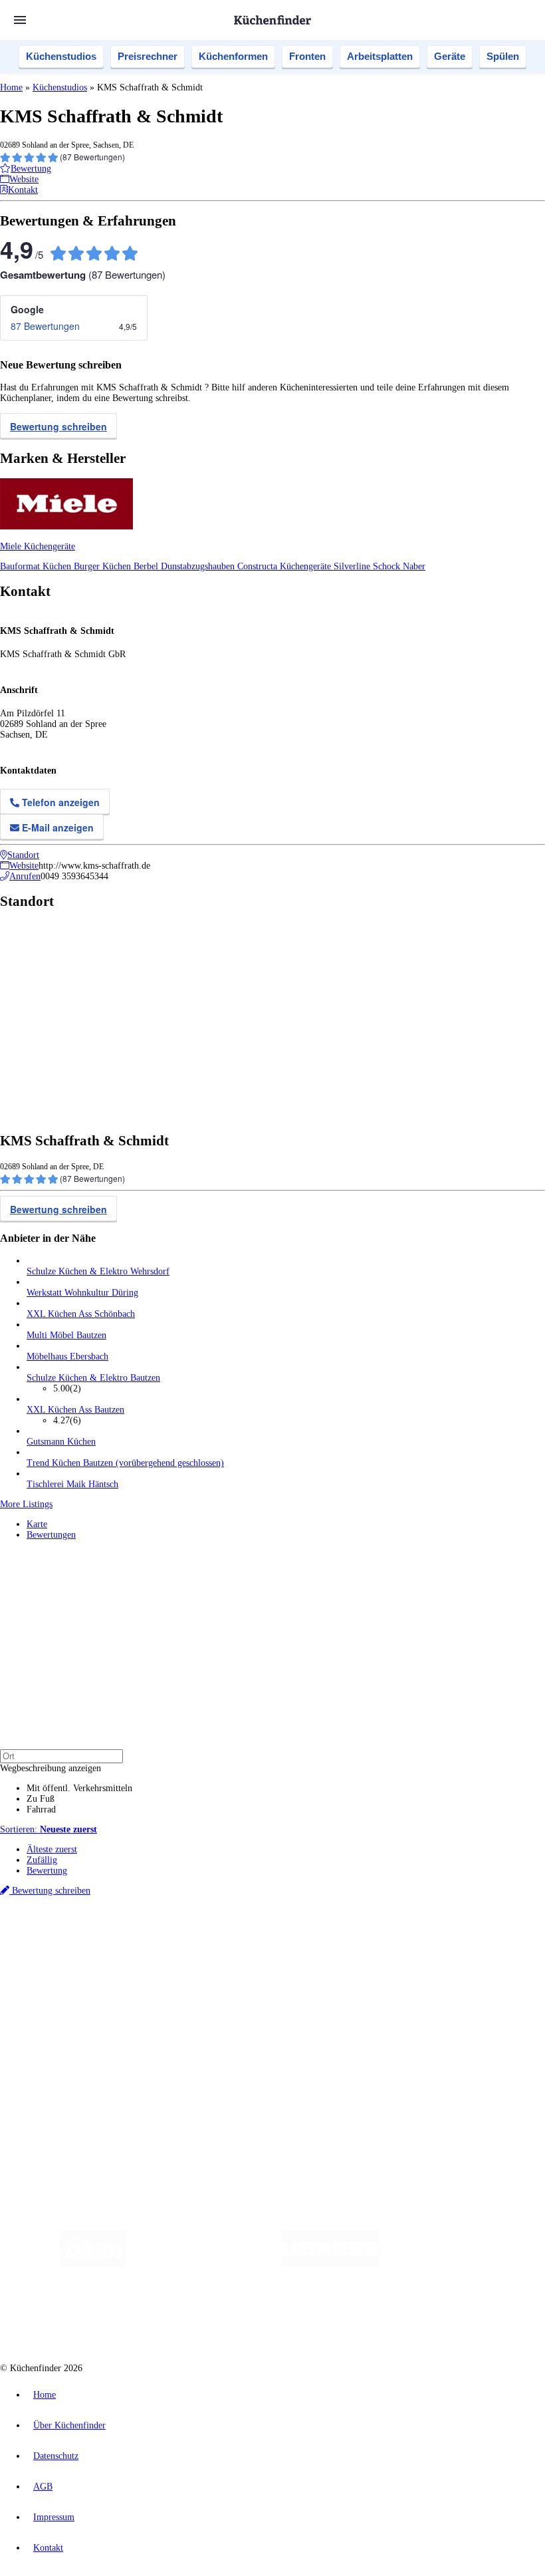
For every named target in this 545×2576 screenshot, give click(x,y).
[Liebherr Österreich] (330, 2264)
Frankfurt (331, 1937)
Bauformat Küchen (37, 566)
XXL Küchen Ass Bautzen (75, 1410)
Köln (358, 1937)
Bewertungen (51, 1535)
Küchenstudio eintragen (71, 2070)
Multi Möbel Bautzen (66, 1335)
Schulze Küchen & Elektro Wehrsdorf (98, 1271)
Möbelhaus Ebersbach (67, 1357)
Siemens (440, 1937)
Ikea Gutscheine (91, 1948)
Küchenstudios (61, 56)
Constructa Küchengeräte (285, 566)
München (150, 1937)
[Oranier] (461, 2264)
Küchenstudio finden (65, 1915)
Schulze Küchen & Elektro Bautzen (93, 1378)
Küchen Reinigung (61, 1982)
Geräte (450, 56)
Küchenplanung (56, 1972)
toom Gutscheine (282, 1948)
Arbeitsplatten (380, 56)
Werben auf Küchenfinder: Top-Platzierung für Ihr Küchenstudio (149, 2060)
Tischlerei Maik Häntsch (72, 1484)
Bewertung (47, 1871)
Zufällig (42, 1860)
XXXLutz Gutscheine (155, 1948)
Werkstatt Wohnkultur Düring (82, 1293)
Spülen (503, 56)
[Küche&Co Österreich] (362, 2317)
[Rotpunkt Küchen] (264, 2317)
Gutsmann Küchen (61, 1442)
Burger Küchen (104, 566)
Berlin (87, 1937)
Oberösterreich (229, 1937)
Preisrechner (148, 56)
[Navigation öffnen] (20, 20)
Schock (388, 566)
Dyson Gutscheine (223, 1948)
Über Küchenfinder (63, 2004)
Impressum (54, 2517)
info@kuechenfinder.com (240, 2105)
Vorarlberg (185, 1937)
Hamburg (116, 1937)
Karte (37, 1524)
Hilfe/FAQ (47, 2014)
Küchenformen (233, 56)
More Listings (26, 1504)
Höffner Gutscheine (491, 1948)
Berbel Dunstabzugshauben (185, 566)
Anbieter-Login (65, 2081)
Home (11, 87)
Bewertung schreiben (58, 426)
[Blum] (93, 2264)
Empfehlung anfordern (69, 1926)
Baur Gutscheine (339, 1948)
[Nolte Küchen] (188, 2317)
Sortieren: (49, 1829)
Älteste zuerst (52, 1849)
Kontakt (48, 2548)
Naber (414, 566)
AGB (43, 2487)
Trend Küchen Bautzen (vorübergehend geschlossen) (125, 1463)
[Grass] (204, 2264)
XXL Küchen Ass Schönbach (81, 1314)
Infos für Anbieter (60, 2049)
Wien (265, 1937)
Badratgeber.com (58, 2025)
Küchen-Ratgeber (59, 1993)
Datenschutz (56, 2456)
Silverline (353, 566)
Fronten (307, 56)
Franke (412, 1937)
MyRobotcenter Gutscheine (413, 1948)
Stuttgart (383, 1937)
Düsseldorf (295, 1937)
